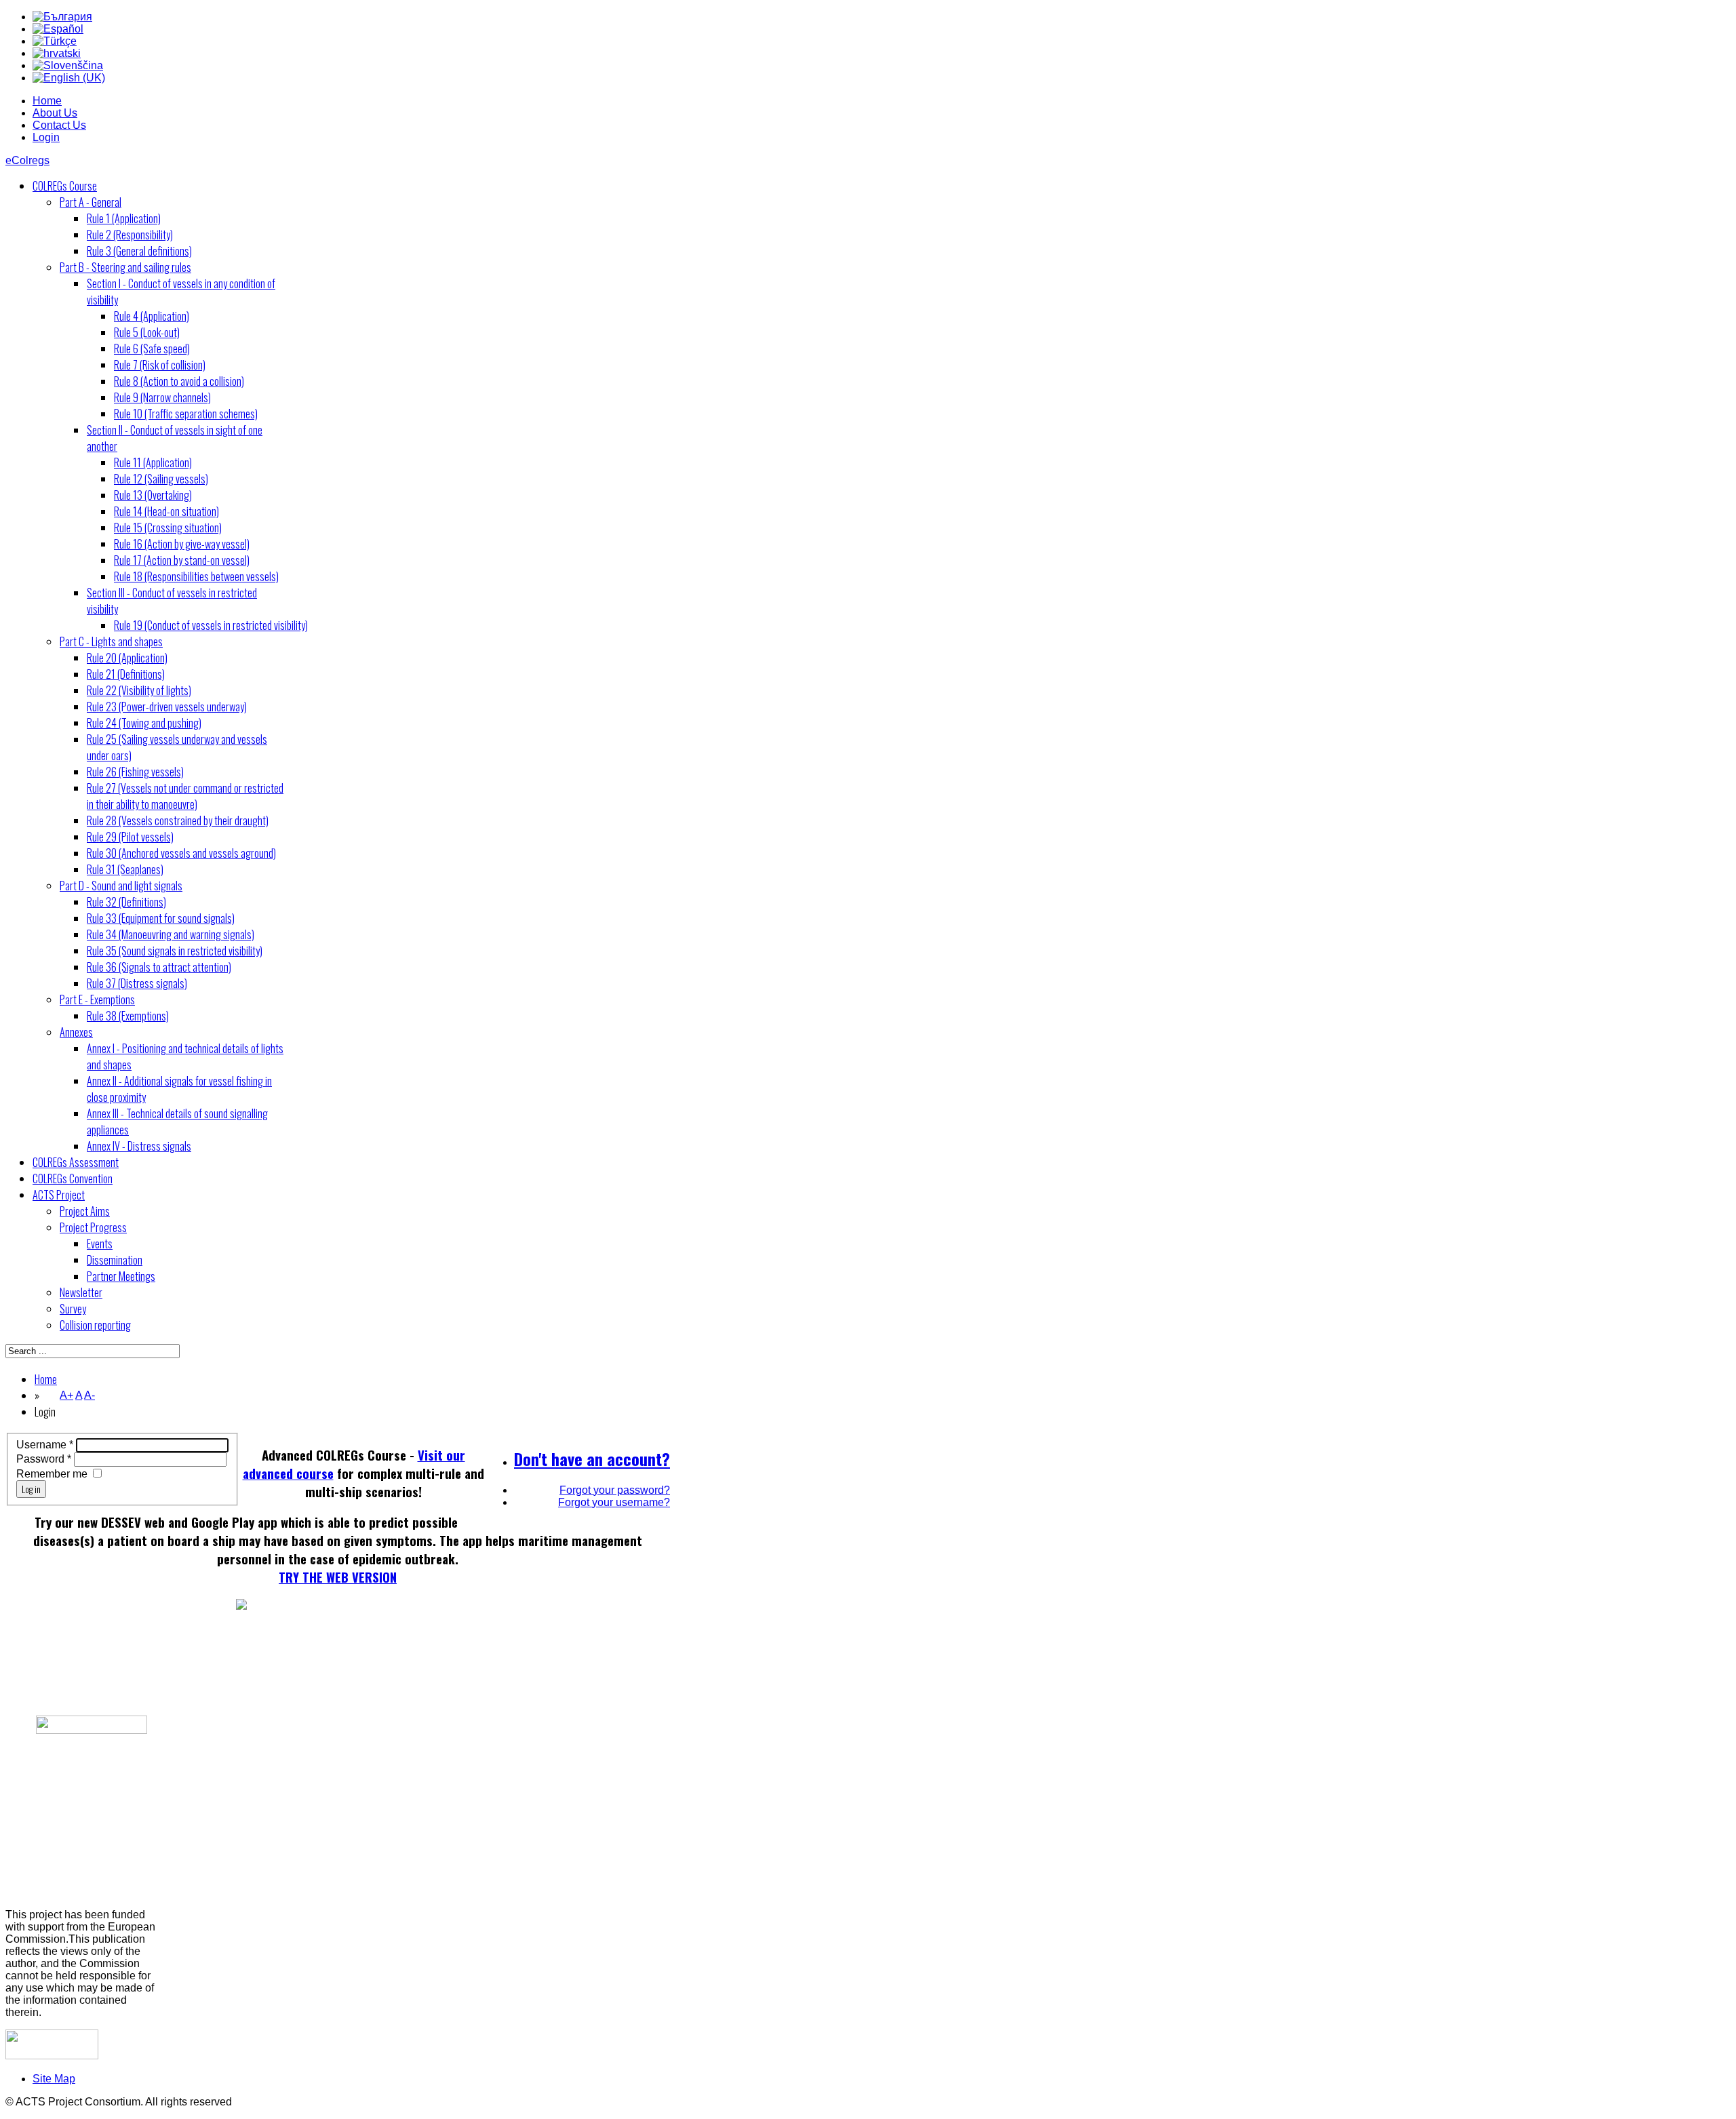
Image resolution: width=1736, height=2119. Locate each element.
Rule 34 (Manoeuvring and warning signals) (171, 934)
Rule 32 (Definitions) (126, 902)
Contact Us (59, 125)
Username (45, 1445)
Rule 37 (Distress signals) (137, 983)
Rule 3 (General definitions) (139, 251)
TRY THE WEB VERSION (338, 1577)
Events (100, 1244)
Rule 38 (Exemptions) (128, 1016)
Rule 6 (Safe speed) (152, 349)
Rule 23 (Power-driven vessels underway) (167, 707)
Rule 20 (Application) (127, 658)
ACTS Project (59, 1195)
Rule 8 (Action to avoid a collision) (179, 381)
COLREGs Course (65, 186)
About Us (55, 113)
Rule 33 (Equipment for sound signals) (161, 918)
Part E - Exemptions (97, 999)
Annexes (76, 1032)
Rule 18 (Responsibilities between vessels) (196, 576)
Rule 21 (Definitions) (126, 674)
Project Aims (85, 1211)
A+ (66, 1395)
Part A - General (91, 202)
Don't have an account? (592, 1459)
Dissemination (115, 1260)
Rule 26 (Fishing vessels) (135, 772)
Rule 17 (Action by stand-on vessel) (182, 560)
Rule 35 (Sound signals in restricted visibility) (175, 951)
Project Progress (93, 1227)
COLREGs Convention (73, 1179)
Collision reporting (95, 1325)
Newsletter (81, 1292)
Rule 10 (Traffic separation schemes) (186, 414)
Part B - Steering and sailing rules (125, 267)
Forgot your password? (615, 1490)
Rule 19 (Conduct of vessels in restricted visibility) (211, 625)
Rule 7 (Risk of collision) (160, 365)
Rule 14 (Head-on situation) (166, 511)
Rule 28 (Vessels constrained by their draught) (178, 820)
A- (90, 1395)
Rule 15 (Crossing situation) (168, 528)
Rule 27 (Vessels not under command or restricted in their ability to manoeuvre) (185, 796)
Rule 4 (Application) (152, 316)
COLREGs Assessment (76, 1162)
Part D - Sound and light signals (121, 886)
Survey (73, 1309)
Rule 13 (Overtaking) (153, 495)
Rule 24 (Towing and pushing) (144, 723)
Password (44, 1459)
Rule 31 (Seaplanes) (125, 869)
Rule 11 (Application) (153, 462)
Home (47, 101)
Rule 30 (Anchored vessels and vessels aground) (181, 853)
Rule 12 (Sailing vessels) (161, 479)
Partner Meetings (121, 1276)
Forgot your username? (614, 1502)
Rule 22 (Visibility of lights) (139, 690)
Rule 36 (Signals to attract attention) (159, 967)
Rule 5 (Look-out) (147, 332)
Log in (31, 1489)
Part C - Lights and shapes (111, 641)
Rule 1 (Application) (124, 218)
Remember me (52, 1474)
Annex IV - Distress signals (139, 1146)
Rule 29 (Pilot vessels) (130, 837)
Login (46, 137)
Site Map (54, 2079)
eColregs (27, 160)
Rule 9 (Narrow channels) (162, 397)
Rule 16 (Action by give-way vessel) (182, 544)
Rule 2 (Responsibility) (130, 235)
